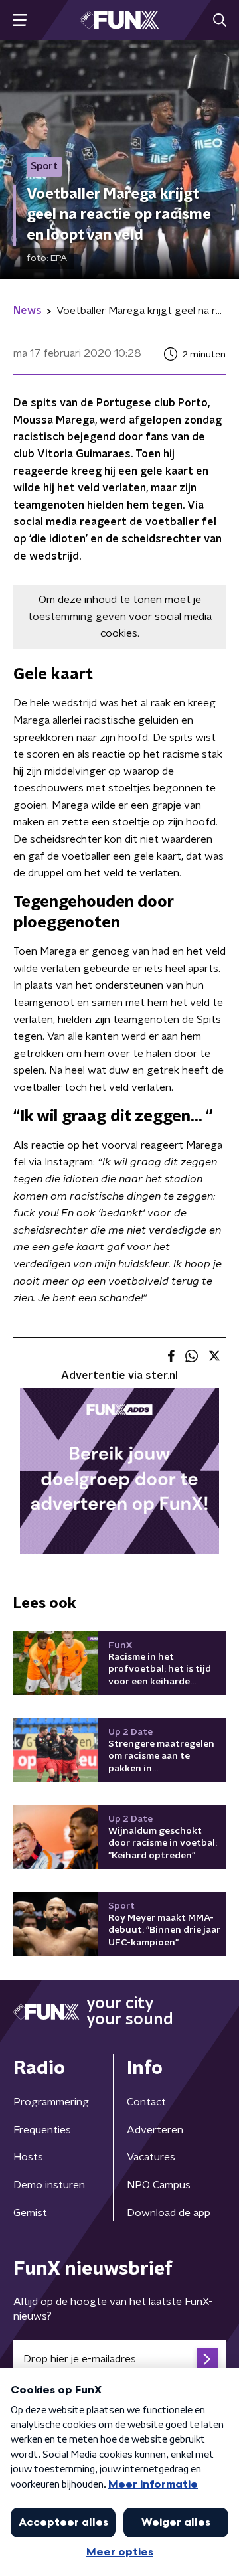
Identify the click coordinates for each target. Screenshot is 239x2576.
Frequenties (42, 2130)
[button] (20, 20)
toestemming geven (77, 617)
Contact (146, 2102)
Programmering (51, 2102)
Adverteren (155, 2130)
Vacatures (151, 2157)
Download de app (169, 2213)
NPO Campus (159, 2185)
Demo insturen (49, 2185)
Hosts (28, 2157)
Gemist (30, 2213)
